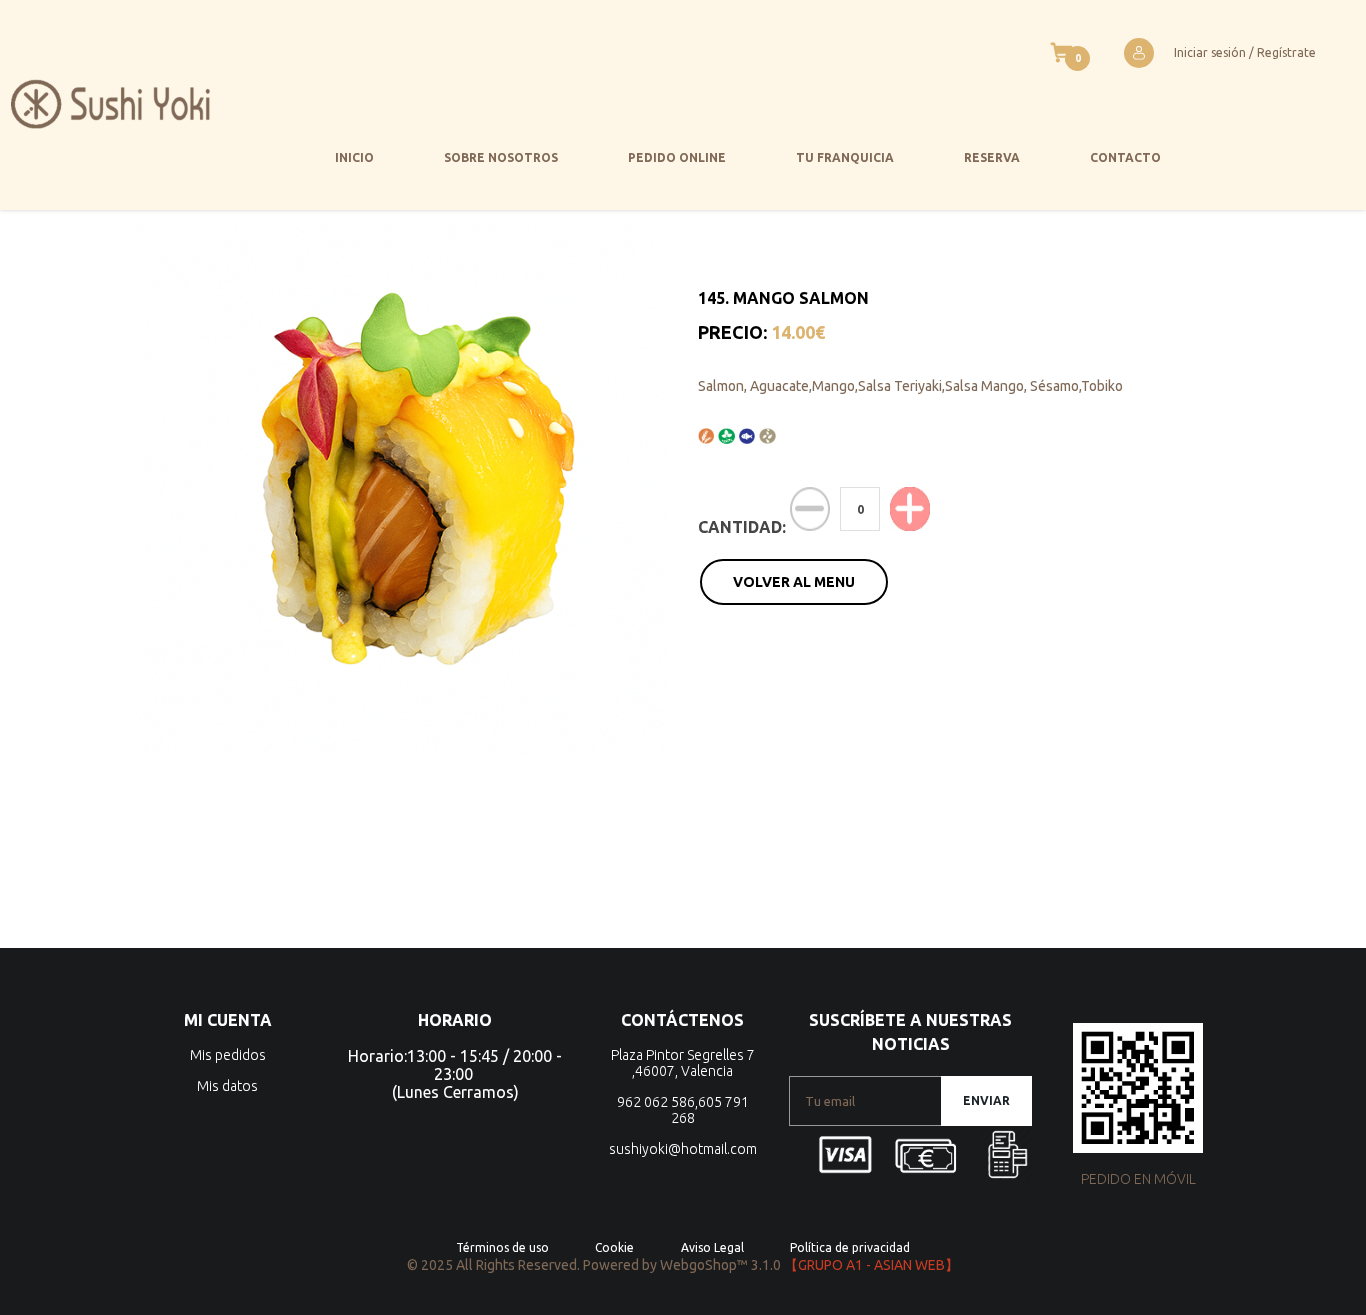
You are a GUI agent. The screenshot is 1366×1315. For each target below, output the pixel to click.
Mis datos (227, 1086)
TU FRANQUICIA (845, 157)
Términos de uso (502, 1247)
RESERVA (992, 157)
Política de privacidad (850, 1247)
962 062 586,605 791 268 (683, 1110)
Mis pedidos (228, 1055)
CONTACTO (1125, 157)
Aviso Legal (712, 1247)
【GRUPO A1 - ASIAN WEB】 (871, 1265)
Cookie (614, 1247)
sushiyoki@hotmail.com (683, 1149)
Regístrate (1286, 52)
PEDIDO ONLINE (677, 157)
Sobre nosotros (501, 157)
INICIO (354, 157)
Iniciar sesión (1210, 52)
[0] (1061, 52)
